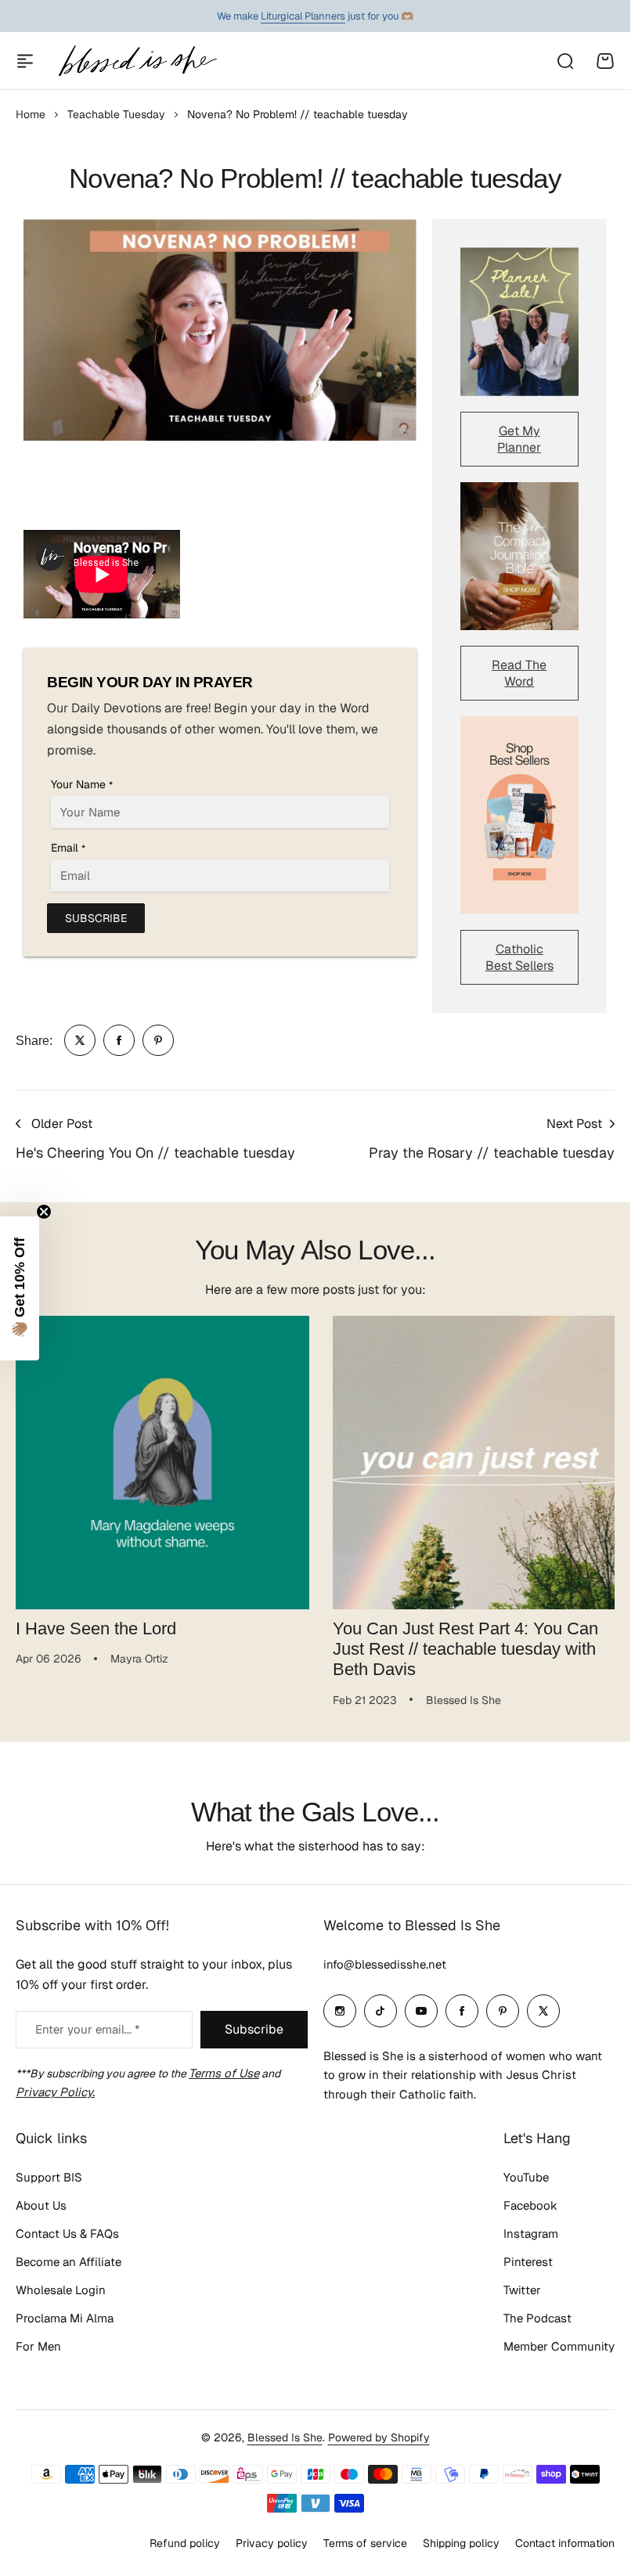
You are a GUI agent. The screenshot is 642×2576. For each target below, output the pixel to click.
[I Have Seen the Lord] (160, 1460)
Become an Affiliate (69, 2262)
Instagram (531, 2234)
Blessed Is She (285, 2437)
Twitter (522, 2290)
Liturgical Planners (303, 16)
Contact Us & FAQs (67, 2234)
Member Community (559, 2346)
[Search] (564, 61)
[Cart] (605, 61)
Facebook (530, 2205)
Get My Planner (519, 439)
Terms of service (365, 2543)
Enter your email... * (87, 2029)
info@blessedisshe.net (385, 1964)
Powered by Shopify (379, 2437)
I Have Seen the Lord (96, 1622)
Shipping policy (461, 2543)
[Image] (520, 321)
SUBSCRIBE (96, 918)
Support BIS (49, 2177)
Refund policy (185, 2543)
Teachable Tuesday (116, 114)
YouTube (526, 2177)
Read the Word (519, 673)
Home (31, 114)
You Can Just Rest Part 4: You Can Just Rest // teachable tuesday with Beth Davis (460, 1643)
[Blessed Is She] (137, 61)
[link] (80, 1040)
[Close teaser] (44, 1212)
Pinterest (528, 2262)
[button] (20, 1288)
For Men (38, 2346)
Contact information (565, 2543)
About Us (41, 2205)
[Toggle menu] (25, 61)
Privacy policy (272, 2543)
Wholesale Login (61, 2290)
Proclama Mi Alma (65, 2318)
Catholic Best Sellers (519, 957)
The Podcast (537, 2318)
